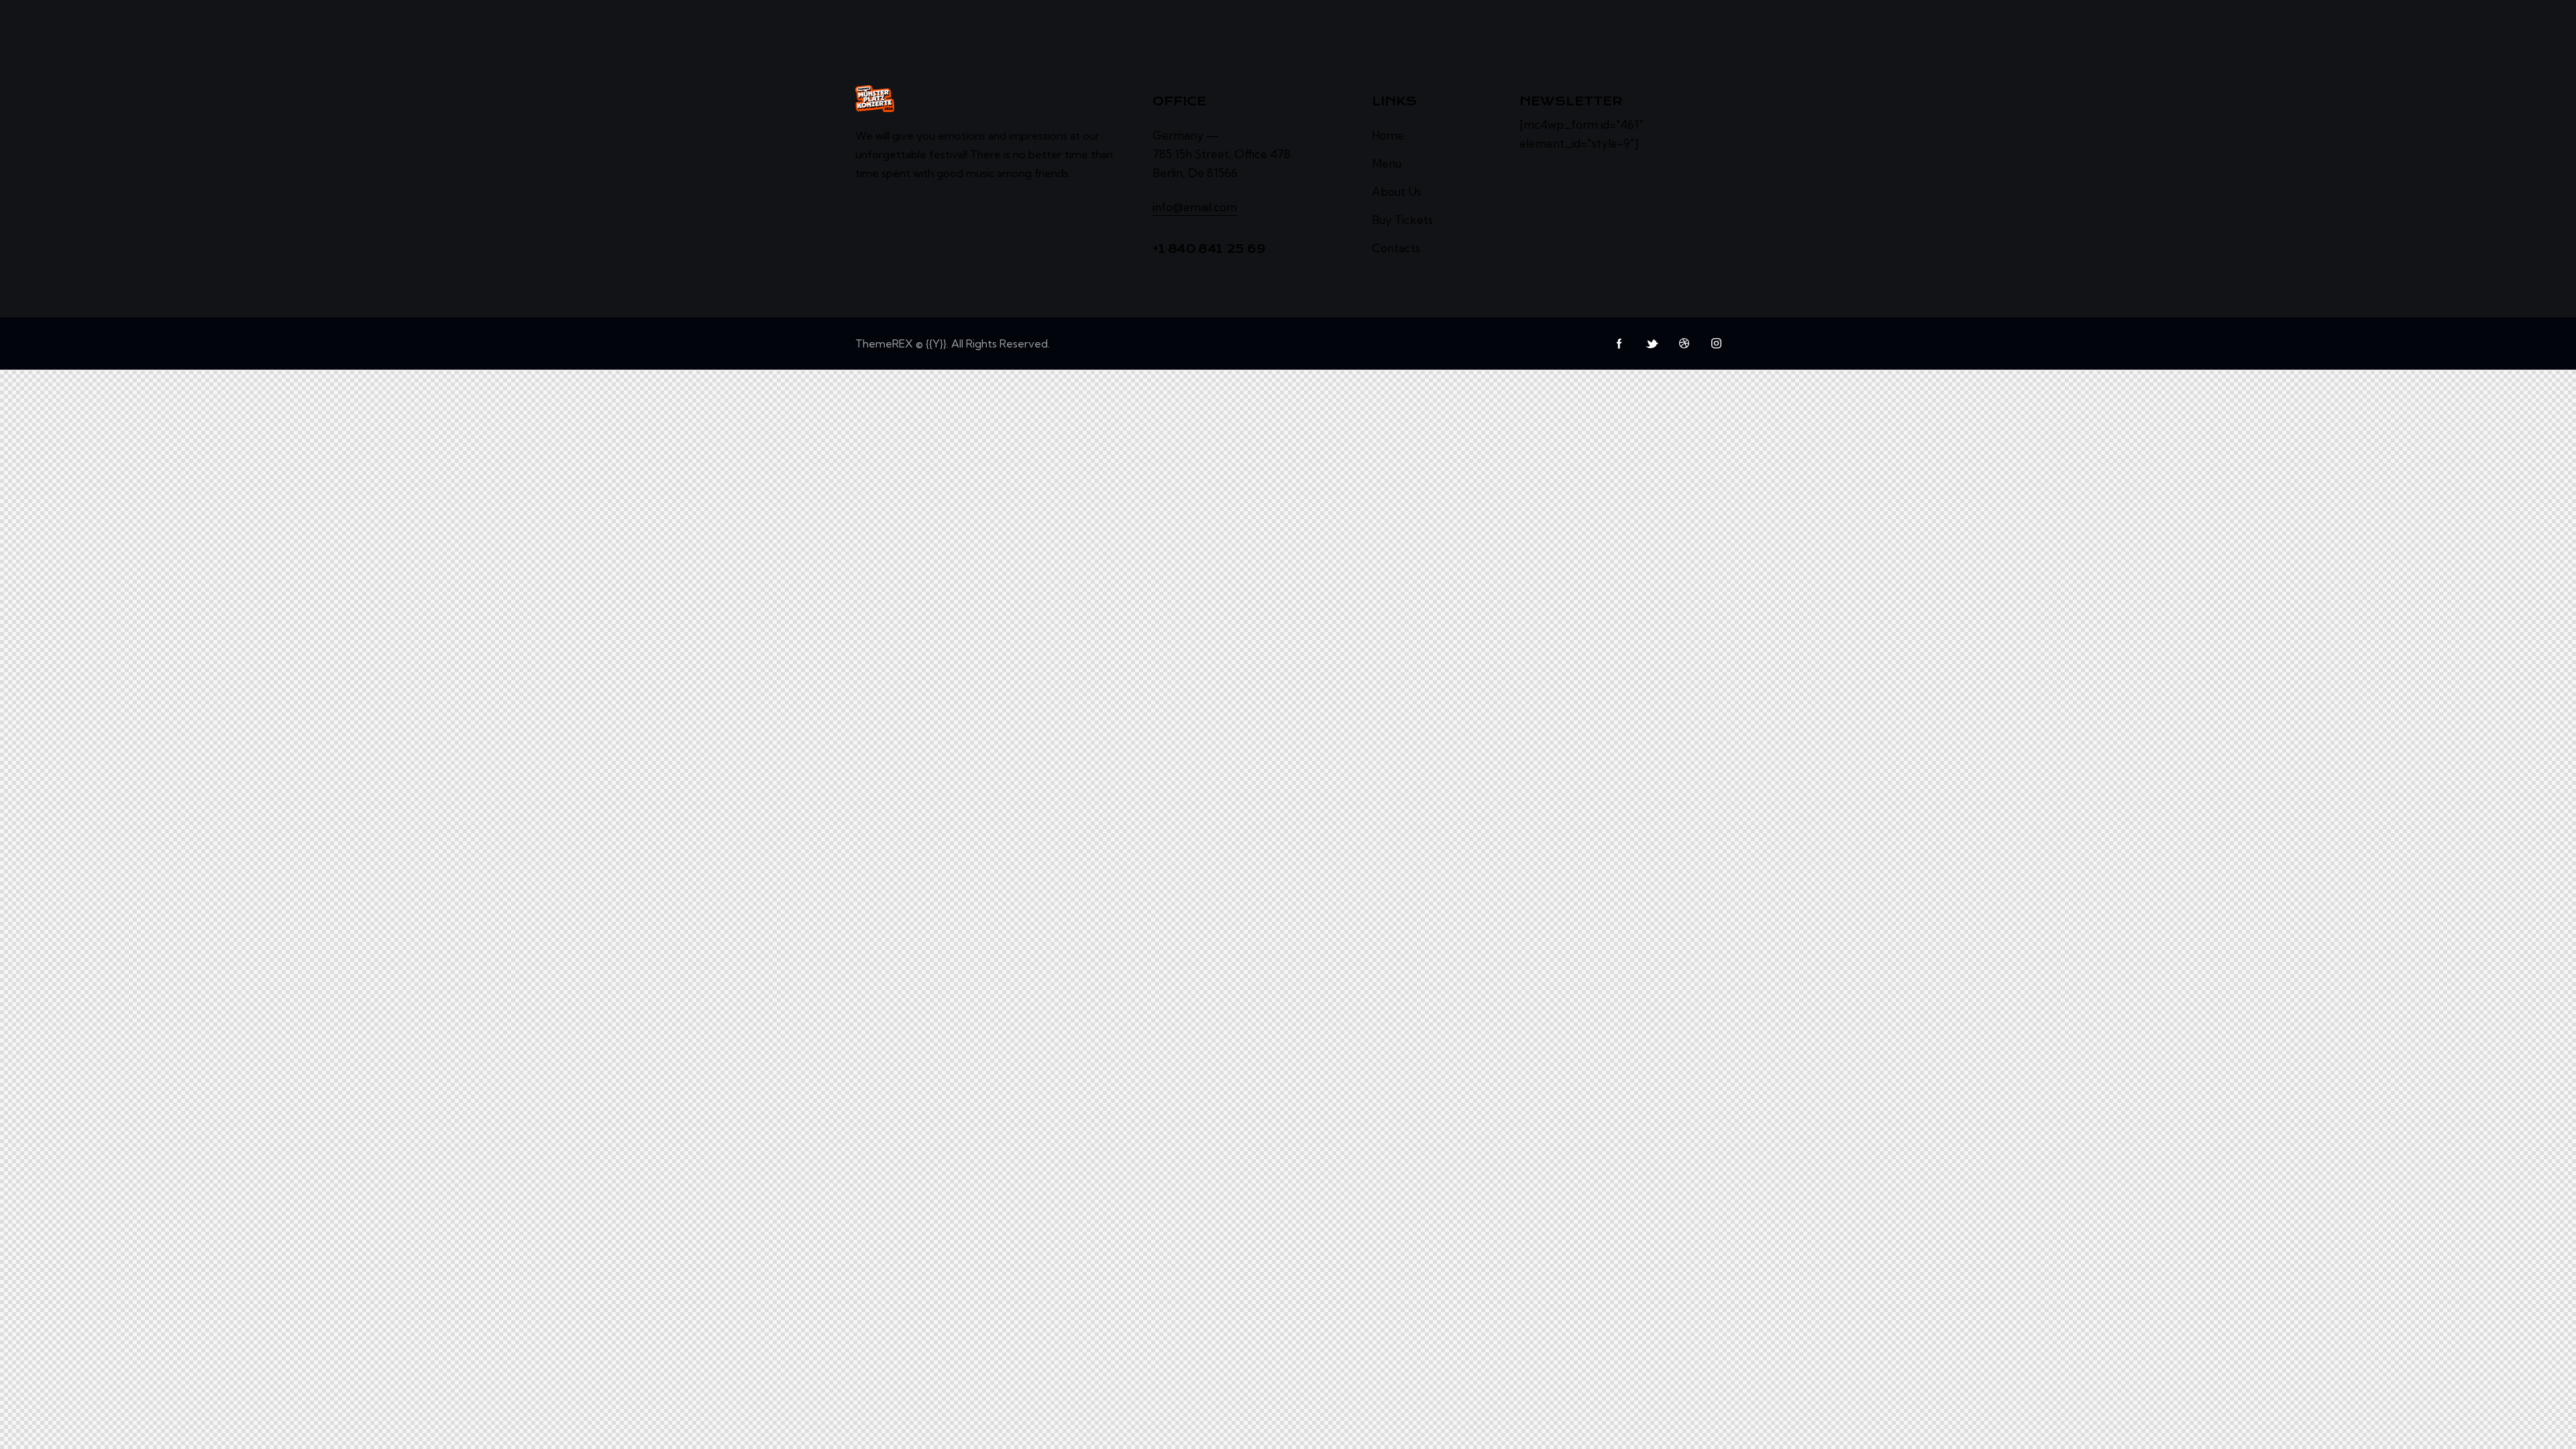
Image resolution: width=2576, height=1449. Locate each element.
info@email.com (1195, 207)
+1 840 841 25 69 (1209, 249)
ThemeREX (884, 343)
